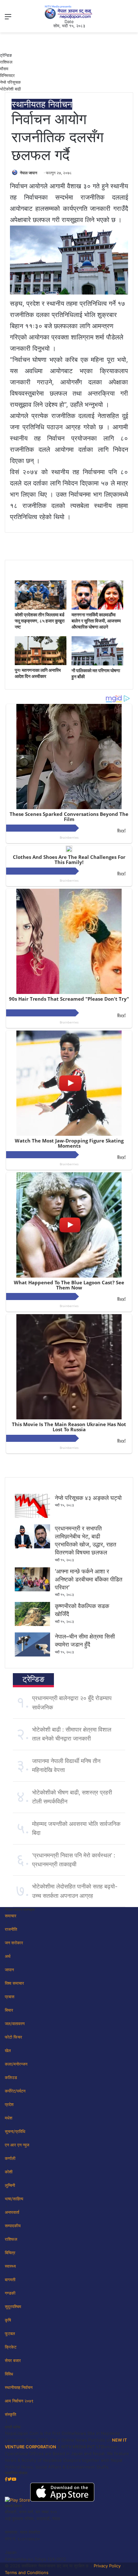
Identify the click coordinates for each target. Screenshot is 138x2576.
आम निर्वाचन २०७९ (19, 2401)
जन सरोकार (14, 1943)
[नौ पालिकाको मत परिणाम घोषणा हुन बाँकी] (97, 664)
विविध (9, 2374)
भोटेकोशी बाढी (10, 89)
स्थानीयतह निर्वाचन (42, 104)
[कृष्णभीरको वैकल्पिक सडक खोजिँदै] (32, 1624)
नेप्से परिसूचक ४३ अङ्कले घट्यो (88, 1498)
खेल (8, 2050)
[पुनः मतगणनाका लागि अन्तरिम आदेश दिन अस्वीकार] (41, 663)
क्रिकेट (11, 2347)
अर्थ (8, 1956)
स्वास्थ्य (10, 2266)
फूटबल (10, 2333)
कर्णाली (10, 2158)
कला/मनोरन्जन (16, 2064)
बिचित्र (10, 2253)
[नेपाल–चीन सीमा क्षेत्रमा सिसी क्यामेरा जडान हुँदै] (32, 1655)
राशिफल (6, 62)
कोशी (9, 2172)
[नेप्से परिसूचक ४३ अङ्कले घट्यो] (32, 1516)
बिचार (9, 2010)
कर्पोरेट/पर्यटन (15, 2091)
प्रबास (10, 1997)
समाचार (11, 1916)
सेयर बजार (13, 2360)
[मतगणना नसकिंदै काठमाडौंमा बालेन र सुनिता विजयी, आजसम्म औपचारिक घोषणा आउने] (97, 608)
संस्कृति (10, 2414)
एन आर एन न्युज (17, 2145)
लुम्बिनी (10, 2185)
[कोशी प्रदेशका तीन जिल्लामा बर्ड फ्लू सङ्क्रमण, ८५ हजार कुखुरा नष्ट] (41, 608)
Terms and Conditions (27, 2572)
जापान (9, 1970)
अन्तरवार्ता (12, 2212)
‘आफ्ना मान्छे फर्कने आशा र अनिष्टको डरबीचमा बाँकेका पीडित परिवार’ (89, 1579)
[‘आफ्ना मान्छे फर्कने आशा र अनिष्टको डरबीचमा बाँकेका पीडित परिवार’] (32, 1590)
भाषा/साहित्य (14, 2199)
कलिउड (11, 2077)
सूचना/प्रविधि (15, 2131)
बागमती (10, 2280)
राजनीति (11, 1929)
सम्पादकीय (13, 2226)
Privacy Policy (107, 2566)
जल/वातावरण (15, 2024)
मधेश (9, 2118)
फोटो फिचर (13, 2037)
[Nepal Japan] (69, 12)
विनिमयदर (7, 75)
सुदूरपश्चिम (13, 2306)
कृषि (8, 2320)
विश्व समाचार (14, 1983)
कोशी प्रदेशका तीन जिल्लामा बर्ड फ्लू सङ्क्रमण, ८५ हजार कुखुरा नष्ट (40, 621)
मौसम (4, 69)
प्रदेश (9, 2104)
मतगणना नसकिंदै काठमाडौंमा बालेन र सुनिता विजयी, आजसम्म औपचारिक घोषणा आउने (96, 621)
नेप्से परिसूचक (10, 82)
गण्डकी (10, 2293)
